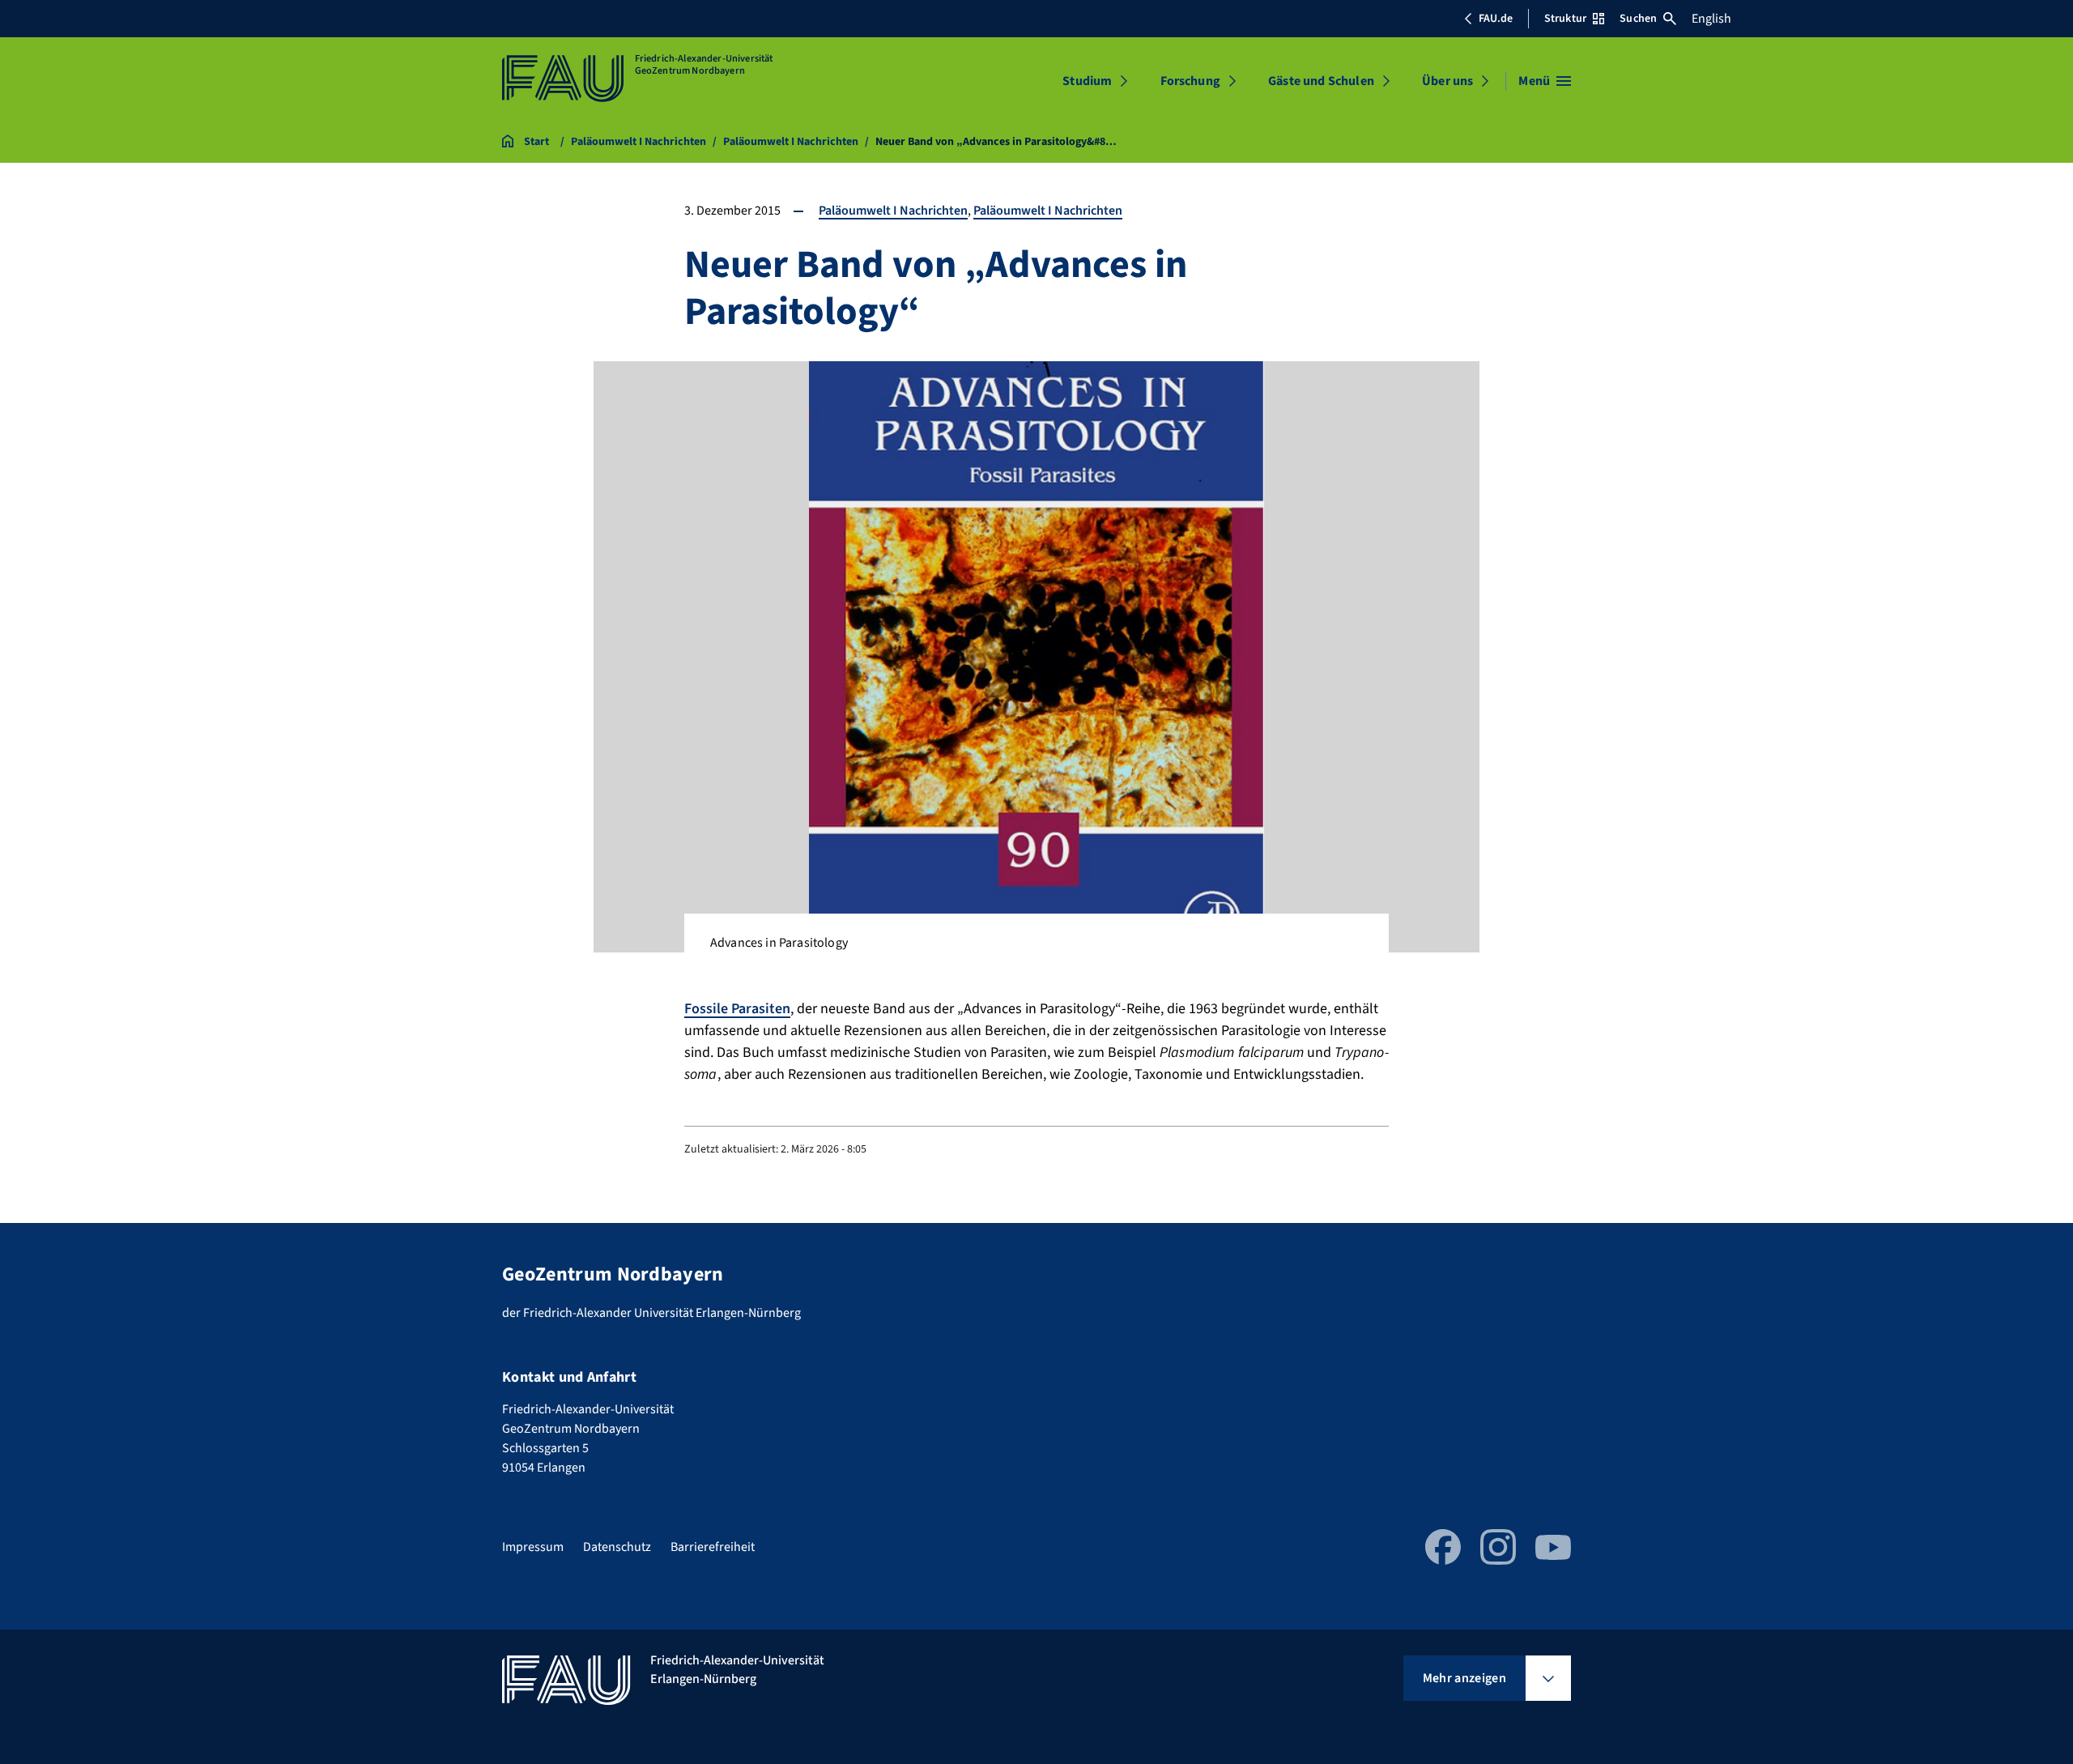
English (1711, 19)
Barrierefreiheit (713, 1547)
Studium (1087, 81)
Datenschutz (617, 1547)
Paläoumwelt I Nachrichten (893, 211)
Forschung (1190, 81)
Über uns (1447, 81)
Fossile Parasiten (737, 1009)
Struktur (1565, 19)
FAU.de (1496, 19)
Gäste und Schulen (1321, 81)
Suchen (1638, 19)
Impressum (533, 1547)
